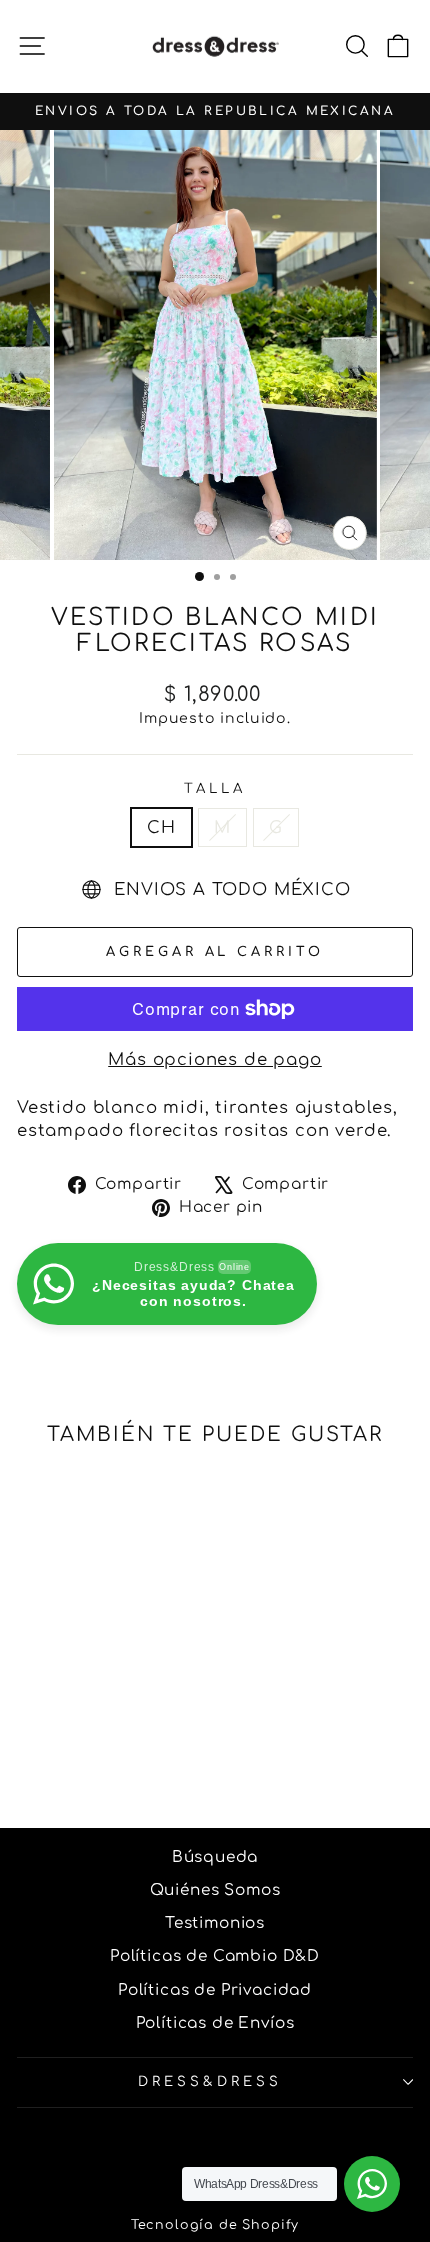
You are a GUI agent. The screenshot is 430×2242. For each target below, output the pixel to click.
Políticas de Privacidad (215, 1990)
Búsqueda (215, 1857)
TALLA (215, 788)
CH (161, 827)
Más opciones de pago (215, 1059)
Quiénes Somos (215, 1890)
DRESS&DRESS (210, 2081)
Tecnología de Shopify (215, 2225)
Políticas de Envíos (215, 2023)
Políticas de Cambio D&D (215, 1956)
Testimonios (215, 1923)
